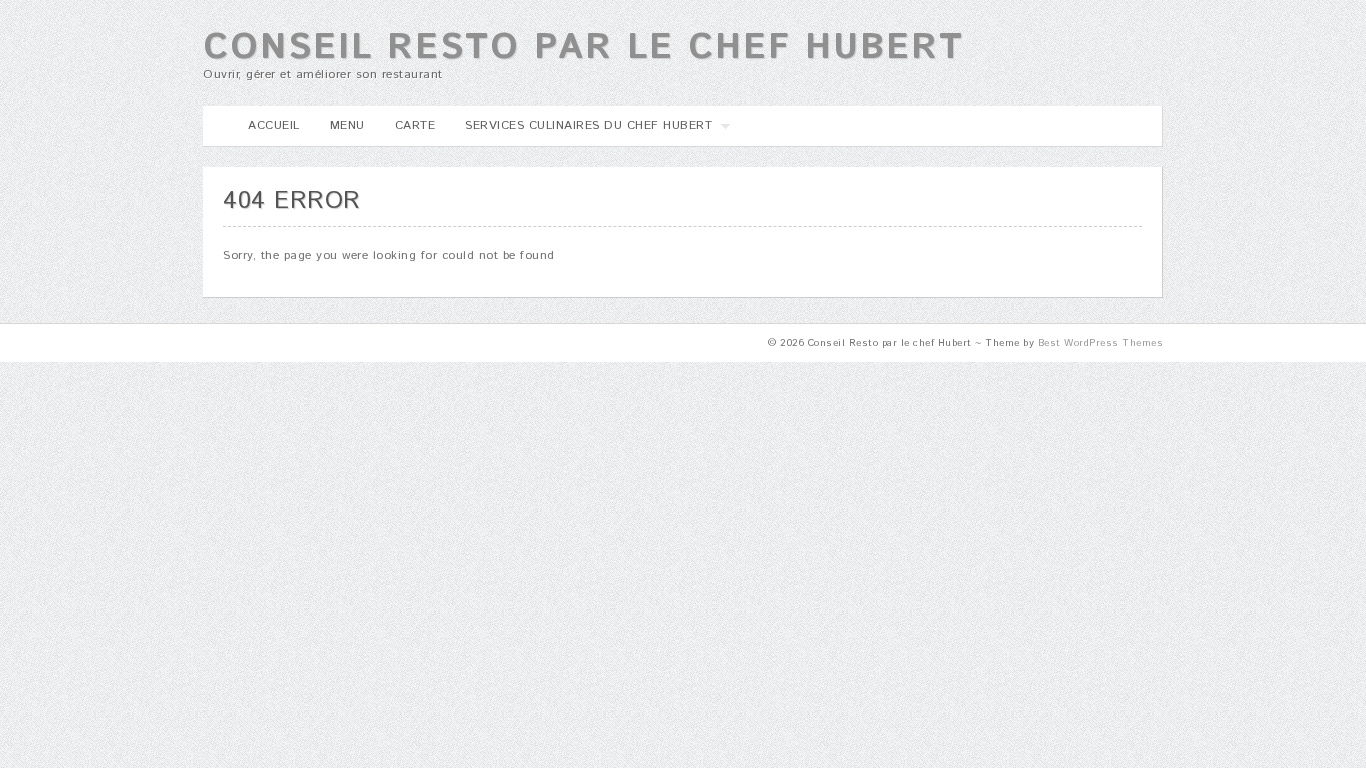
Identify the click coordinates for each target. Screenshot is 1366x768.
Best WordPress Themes (1101, 343)
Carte (415, 125)
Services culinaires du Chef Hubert (581, 131)
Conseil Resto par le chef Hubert (583, 48)
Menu (347, 125)
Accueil (274, 125)
